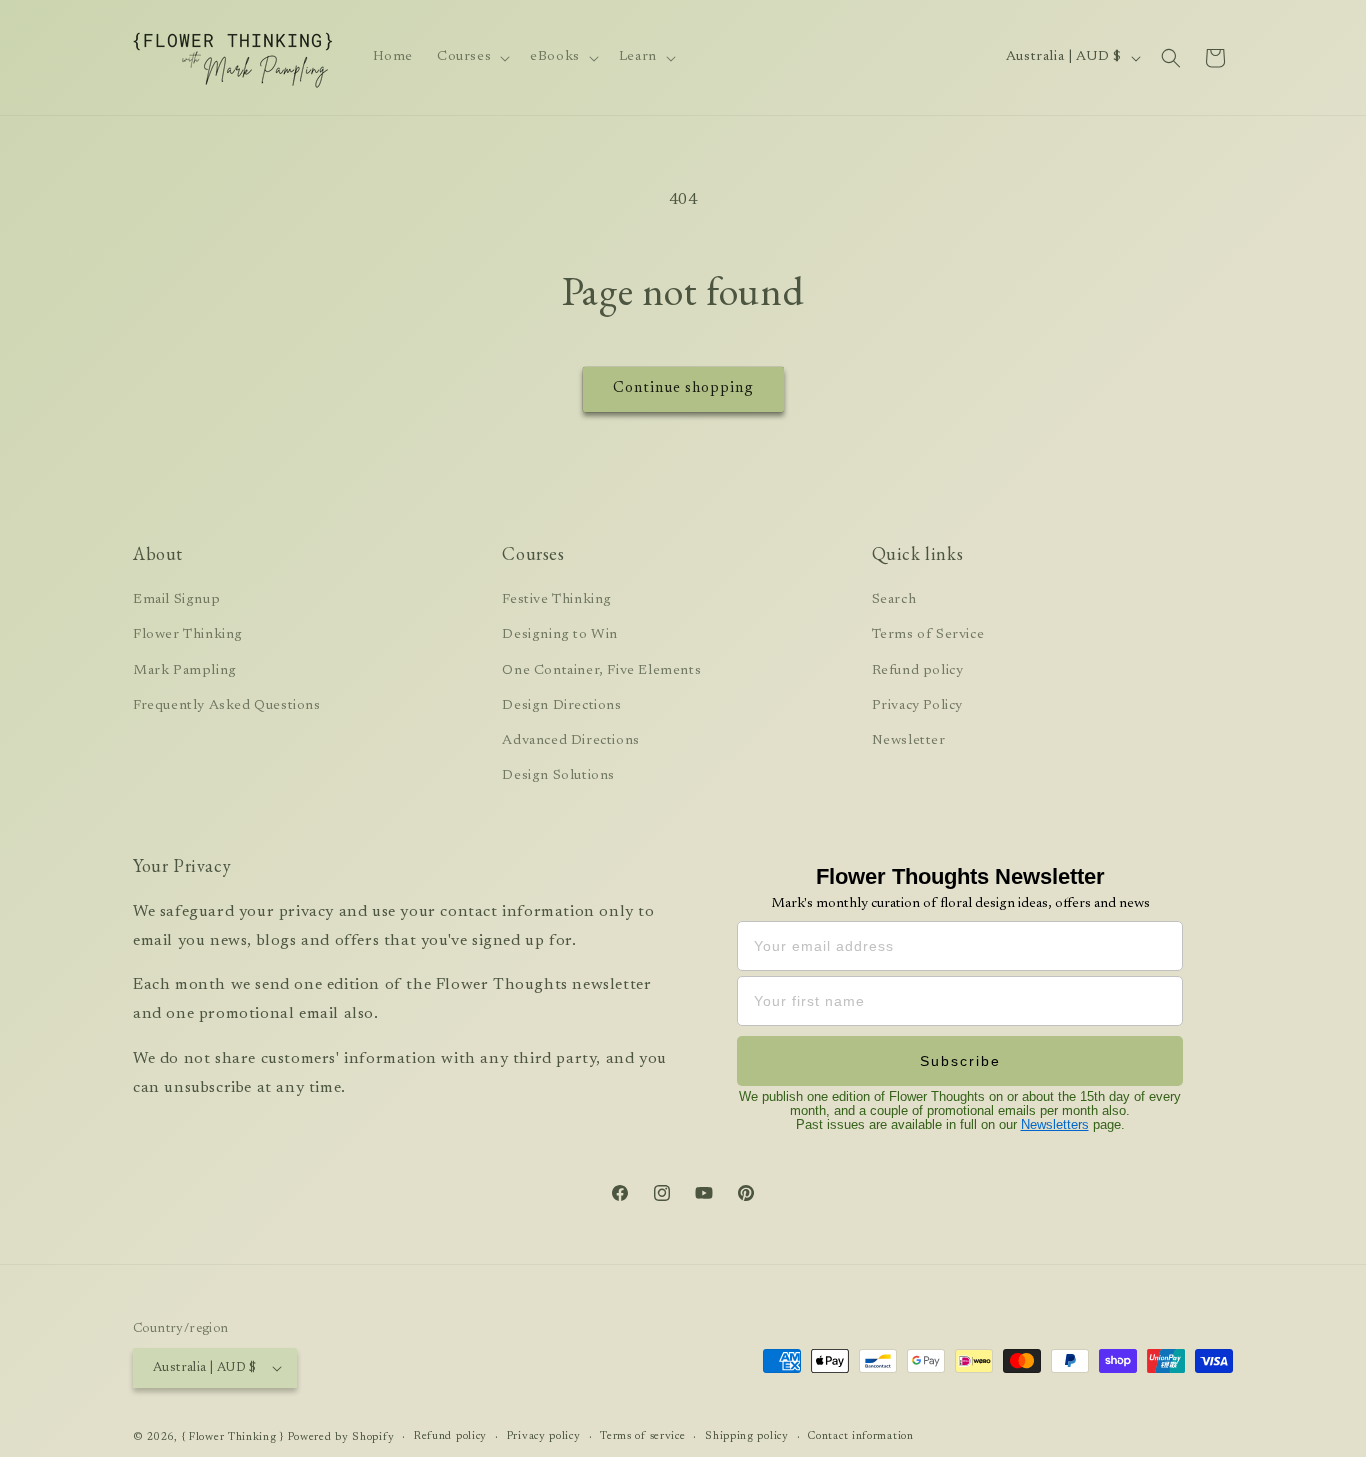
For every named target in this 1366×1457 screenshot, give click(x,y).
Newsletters (1055, 1124)
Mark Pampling (185, 671)
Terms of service (642, 1436)
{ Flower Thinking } (233, 1437)
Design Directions (561, 706)
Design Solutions (558, 776)
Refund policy (918, 671)
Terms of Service (928, 635)
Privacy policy (544, 1436)
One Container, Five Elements (601, 671)
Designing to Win (560, 635)
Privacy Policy (917, 706)
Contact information (860, 1436)
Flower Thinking (188, 635)
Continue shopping (683, 388)
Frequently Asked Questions (227, 706)
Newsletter (909, 741)
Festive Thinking (557, 600)
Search (894, 600)
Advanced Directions (570, 741)
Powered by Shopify (341, 1437)
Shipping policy (747, 1436)
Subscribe (960, 1061)
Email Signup (176, 600)
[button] (471, 57)
